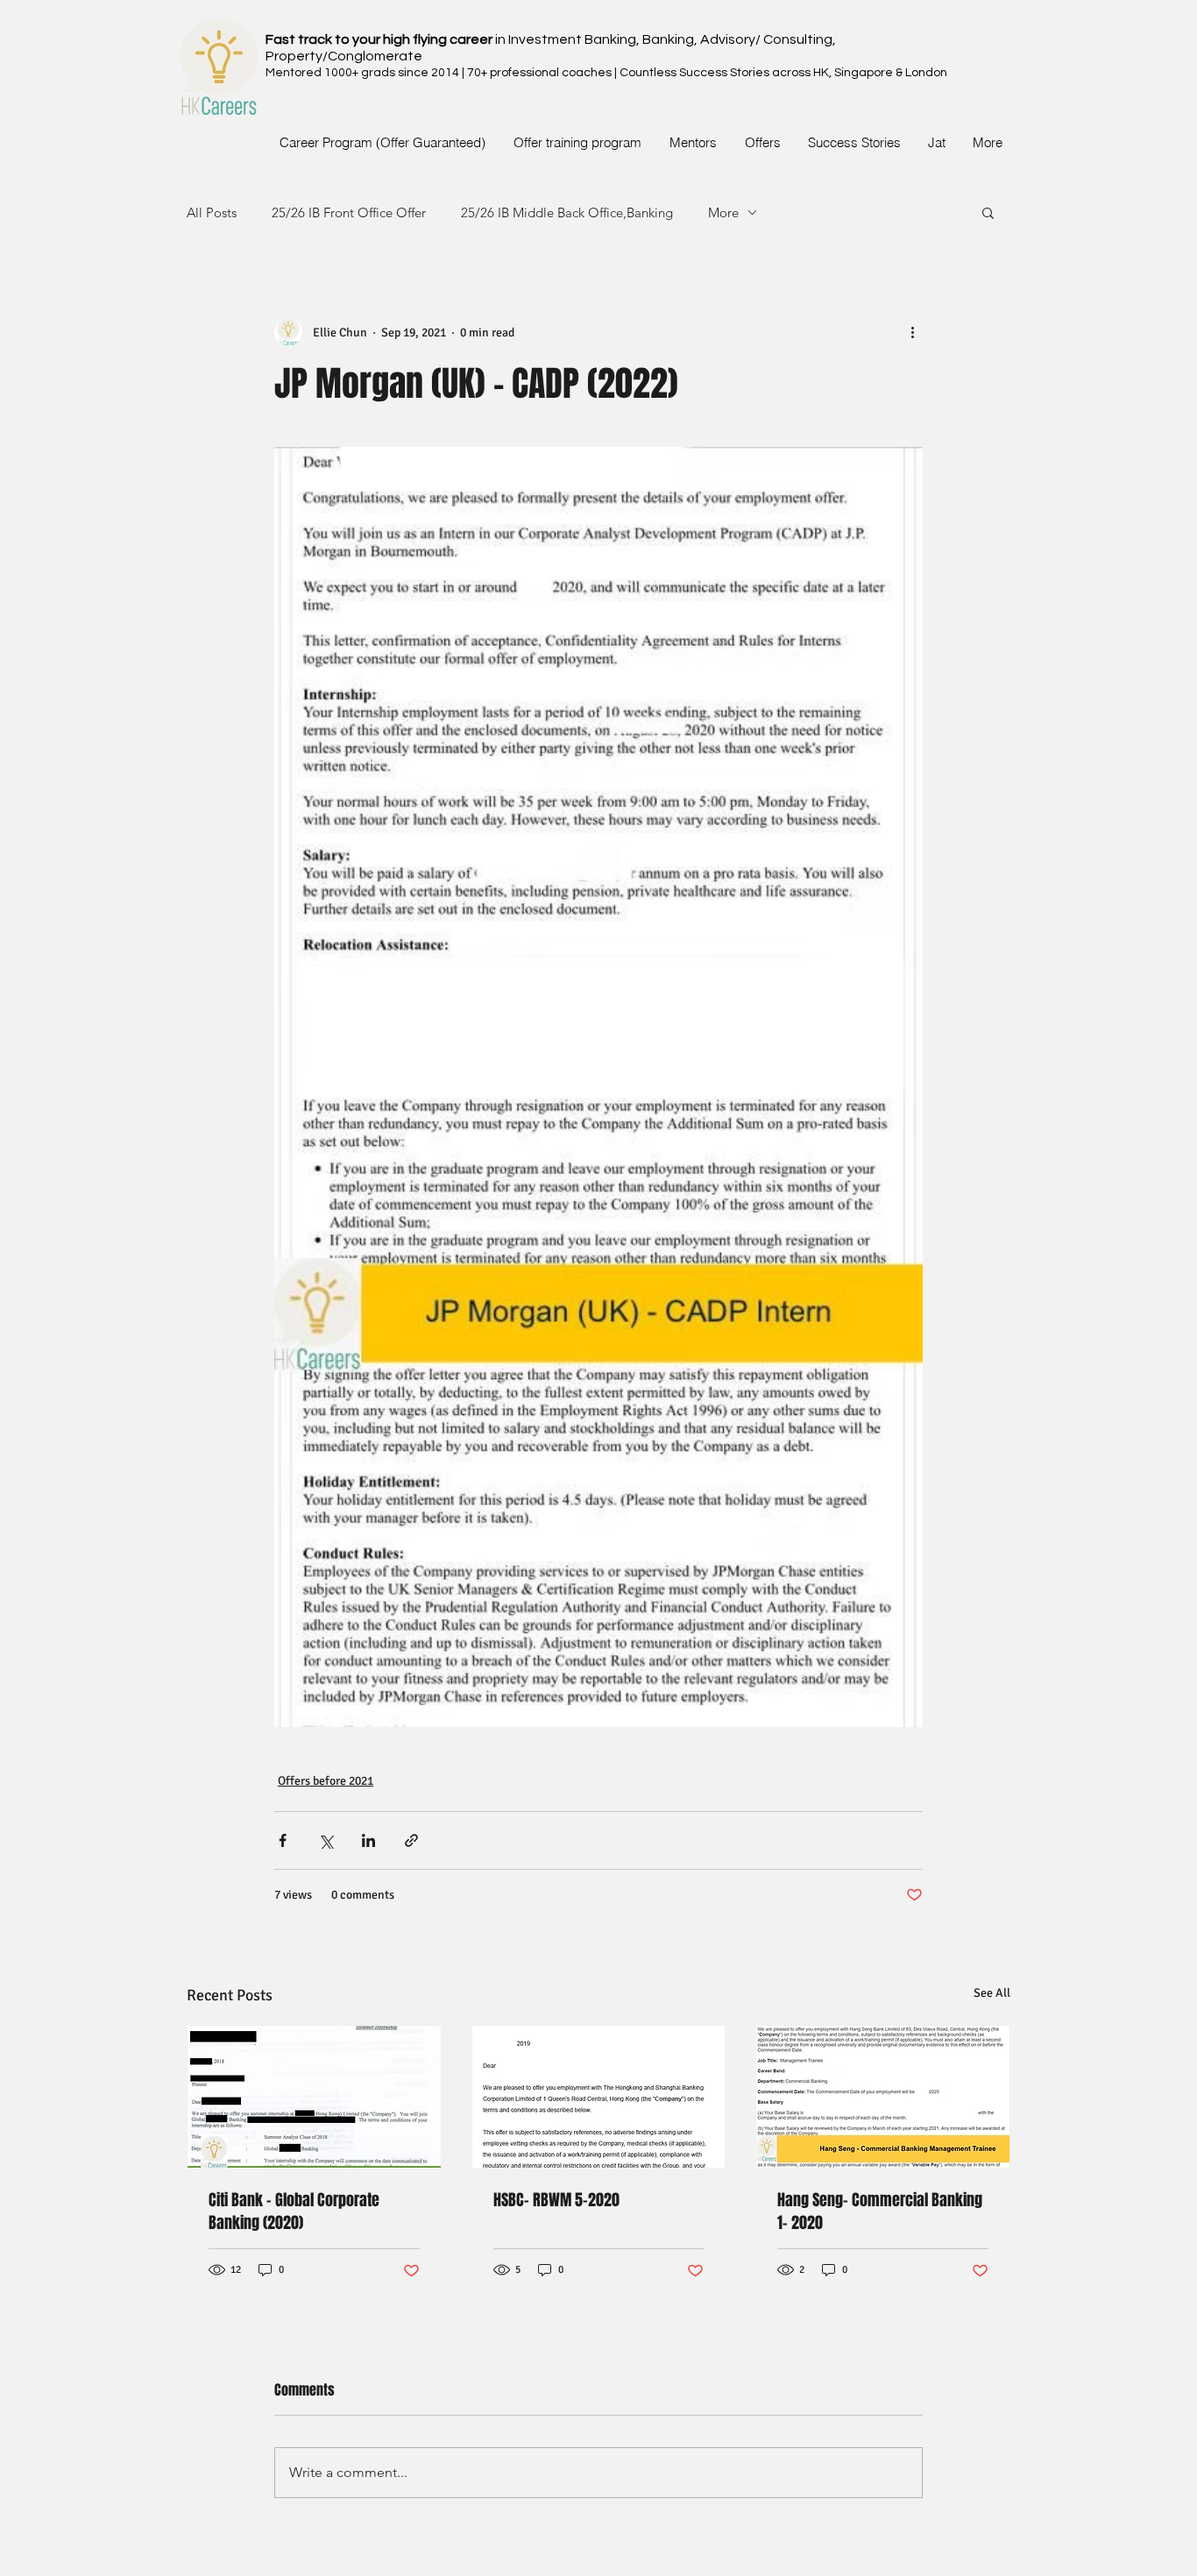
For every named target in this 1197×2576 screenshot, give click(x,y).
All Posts (212, 212)
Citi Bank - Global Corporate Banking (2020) (294, 2212)
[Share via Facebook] (283, 1840)
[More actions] (912, 332)
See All (992, 1993)
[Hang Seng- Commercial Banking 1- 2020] (883, 2097)
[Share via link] (411, 1840)
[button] (988, 212)
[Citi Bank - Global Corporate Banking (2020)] (314, 2097)
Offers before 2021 (326, 1781)
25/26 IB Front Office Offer (349, 212)
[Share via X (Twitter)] (326, 1840)
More (723, 212)
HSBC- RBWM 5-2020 (556, 2200)
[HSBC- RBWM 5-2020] (599, 2097)
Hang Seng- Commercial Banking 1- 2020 (880, 2212)
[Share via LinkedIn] (368, 1840)
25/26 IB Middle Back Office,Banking (567, 212)
